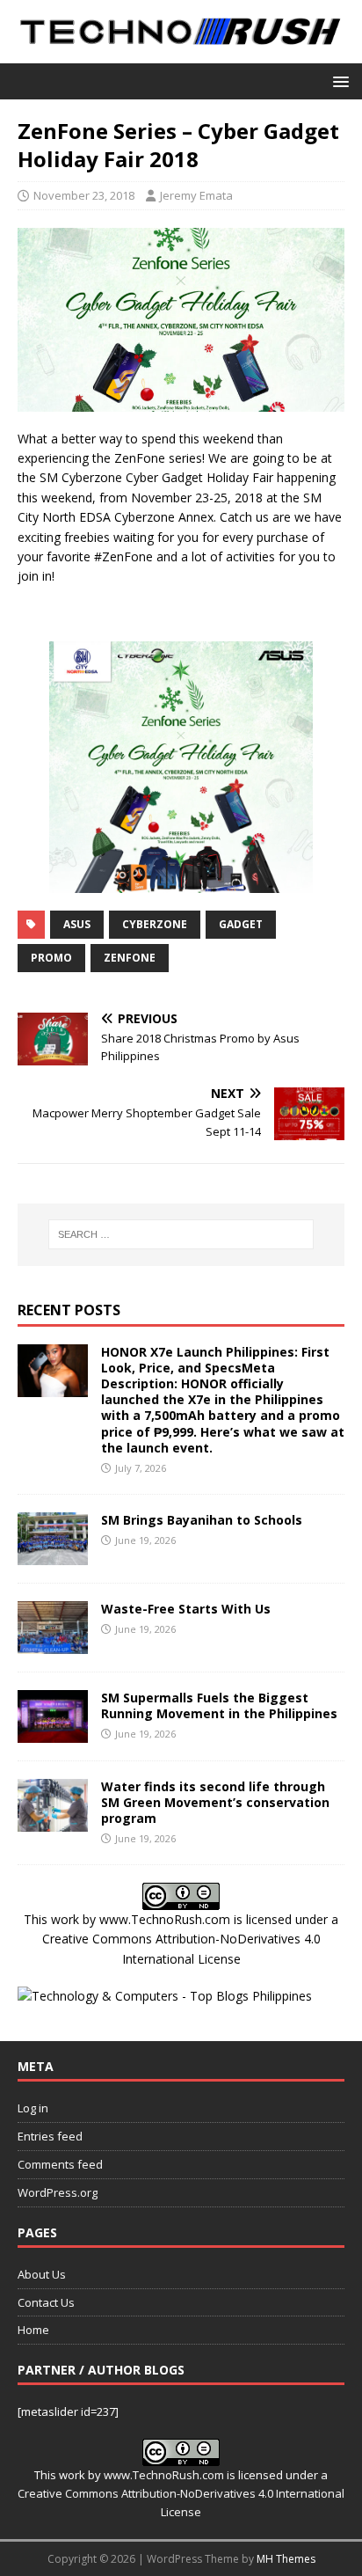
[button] (338, 80)
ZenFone (130, 958)
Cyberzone (155, 924)
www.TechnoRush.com (165, 1919)
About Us (42, 2274)
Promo (51, 958)
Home (33, 2330)
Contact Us (46, 2302)
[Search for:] (181, 1234)
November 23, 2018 (84, 195)
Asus (77, 924)
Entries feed (50, 2136)
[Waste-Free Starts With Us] (53, 1643)
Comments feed (60, 2164)
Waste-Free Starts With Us (186, 1609)
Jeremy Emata (196, 195)
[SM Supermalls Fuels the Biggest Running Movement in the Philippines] (53, 1732)
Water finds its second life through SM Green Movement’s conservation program (215, 1802)
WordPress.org (58, 2192)
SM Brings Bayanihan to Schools (202, 1520)
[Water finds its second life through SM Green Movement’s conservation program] (53, 1821)
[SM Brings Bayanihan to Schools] (53, 1554)
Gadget (241, 924)
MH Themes (286, 2559)
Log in (33, 2108)
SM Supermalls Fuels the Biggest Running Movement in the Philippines (219, 1705)
